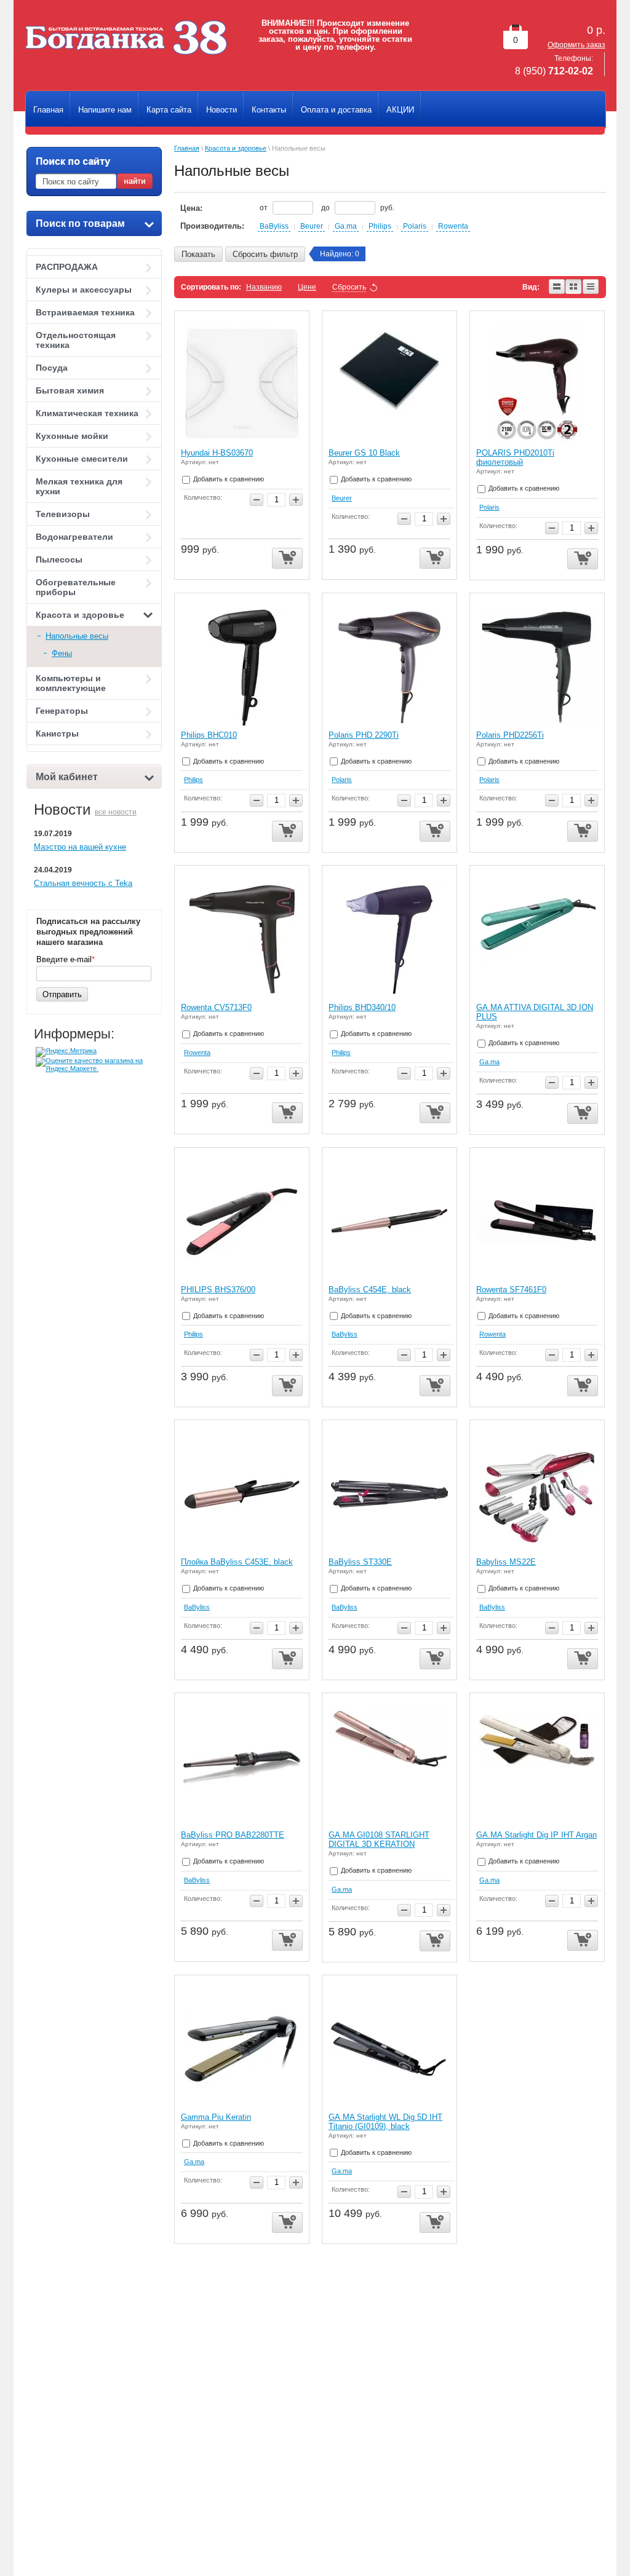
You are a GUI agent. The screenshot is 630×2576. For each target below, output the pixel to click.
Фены (62, 653)
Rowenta (453, 226)
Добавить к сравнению (228, 479)
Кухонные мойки (72, 436)
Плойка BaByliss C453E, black (237, 1562)
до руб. (358, 208)
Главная (187, 148)
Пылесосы (59, 559)
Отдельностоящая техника (76, 340)
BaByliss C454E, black (370, 1290)
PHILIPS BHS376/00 (218, 1290)
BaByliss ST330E (360, 1562)
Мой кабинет (67, 777)
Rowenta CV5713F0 (216, 1007)
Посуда (52, 368)
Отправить (62, 994)
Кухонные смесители (82, 459)
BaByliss (274, 226)
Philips (380, 226)
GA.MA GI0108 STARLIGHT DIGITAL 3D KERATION (379, 1839)
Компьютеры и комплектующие (71, 683)
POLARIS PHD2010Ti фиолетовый (515, 457)
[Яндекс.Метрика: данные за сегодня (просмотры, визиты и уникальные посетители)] (66, 1052)
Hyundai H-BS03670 (217, 453)
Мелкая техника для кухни (79, 486)
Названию (264, 287)
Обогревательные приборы (76, 587)
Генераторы (62, 711)
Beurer (312, 226)
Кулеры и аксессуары (84, 290)
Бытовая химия (70, 390)
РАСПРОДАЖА (67, 267)
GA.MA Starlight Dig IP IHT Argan (536, 1835)
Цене (307, 287)
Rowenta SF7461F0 (511, 1290)
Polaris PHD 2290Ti (364, 735)
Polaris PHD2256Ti (510, 735)
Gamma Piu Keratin (216, 2117)
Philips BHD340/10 (362, 1007)
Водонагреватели (74, 537)
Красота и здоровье (80, 615)
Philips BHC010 (209, 735)
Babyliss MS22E (506, 1562)
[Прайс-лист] (591, 287)
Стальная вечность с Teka (83, 883)
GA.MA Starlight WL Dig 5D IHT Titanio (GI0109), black (385, 2122)
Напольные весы (77, 636)
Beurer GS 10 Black (364, 453)
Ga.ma (346, 226)
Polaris (415, 226)
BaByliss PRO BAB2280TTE (233, 1835)
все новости (116, 812)
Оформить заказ (576, 45)
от (265, 208)
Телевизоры (63, 514)
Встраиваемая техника (85, 312)
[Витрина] (574, 287)
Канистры (57, 733)
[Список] (557, 287)
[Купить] (287, 559)
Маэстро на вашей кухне (80, 847)
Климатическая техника (87, 413)
